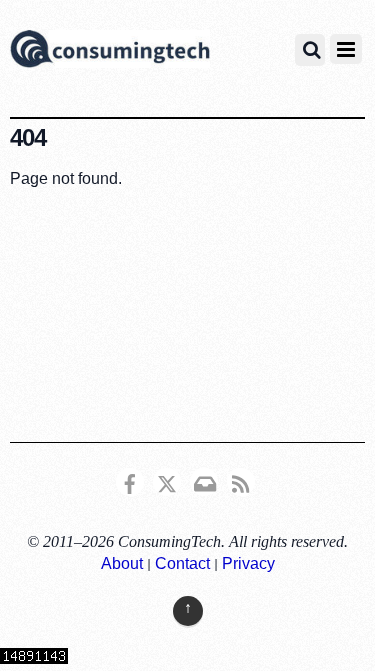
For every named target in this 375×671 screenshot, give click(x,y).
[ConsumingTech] (110, 52)
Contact (182, 563)
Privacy (248, 563)
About (122, 563)
